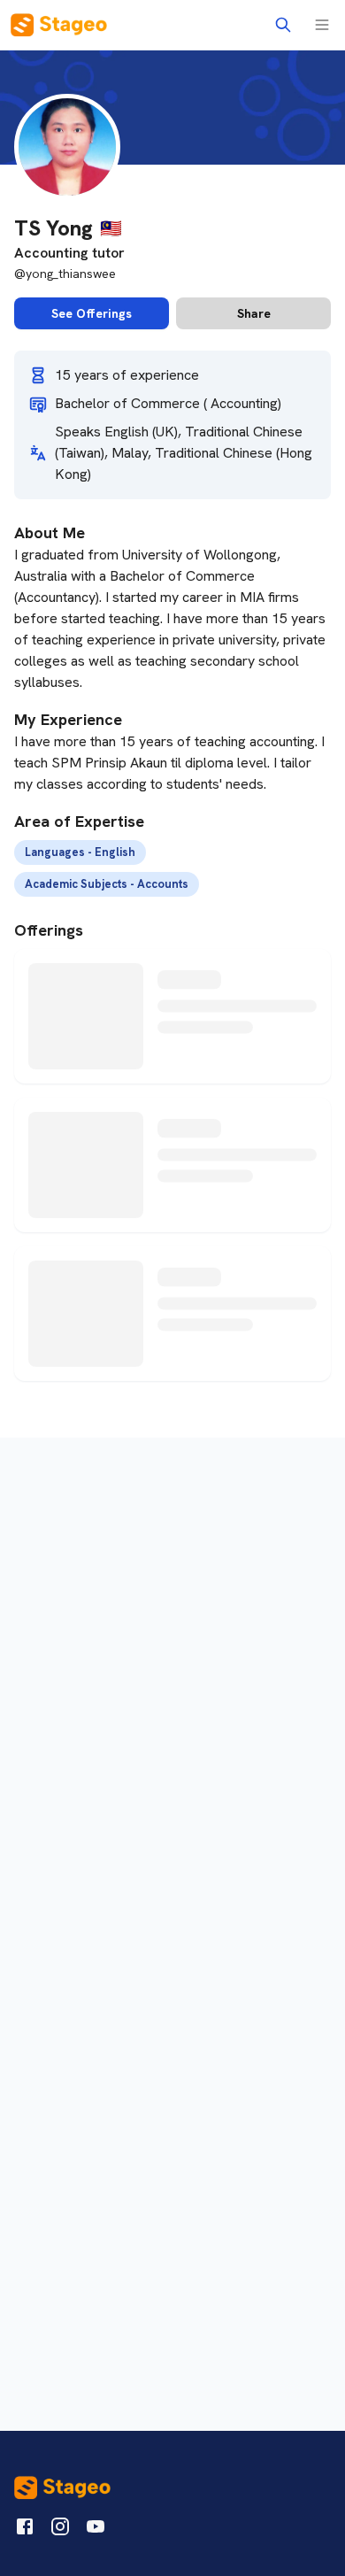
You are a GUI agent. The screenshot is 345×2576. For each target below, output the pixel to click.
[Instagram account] (60, 2530)
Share (254, 313)
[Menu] (322, 25)
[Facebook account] (25, 2530)
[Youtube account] (96, 2530)
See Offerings (92, 313)
